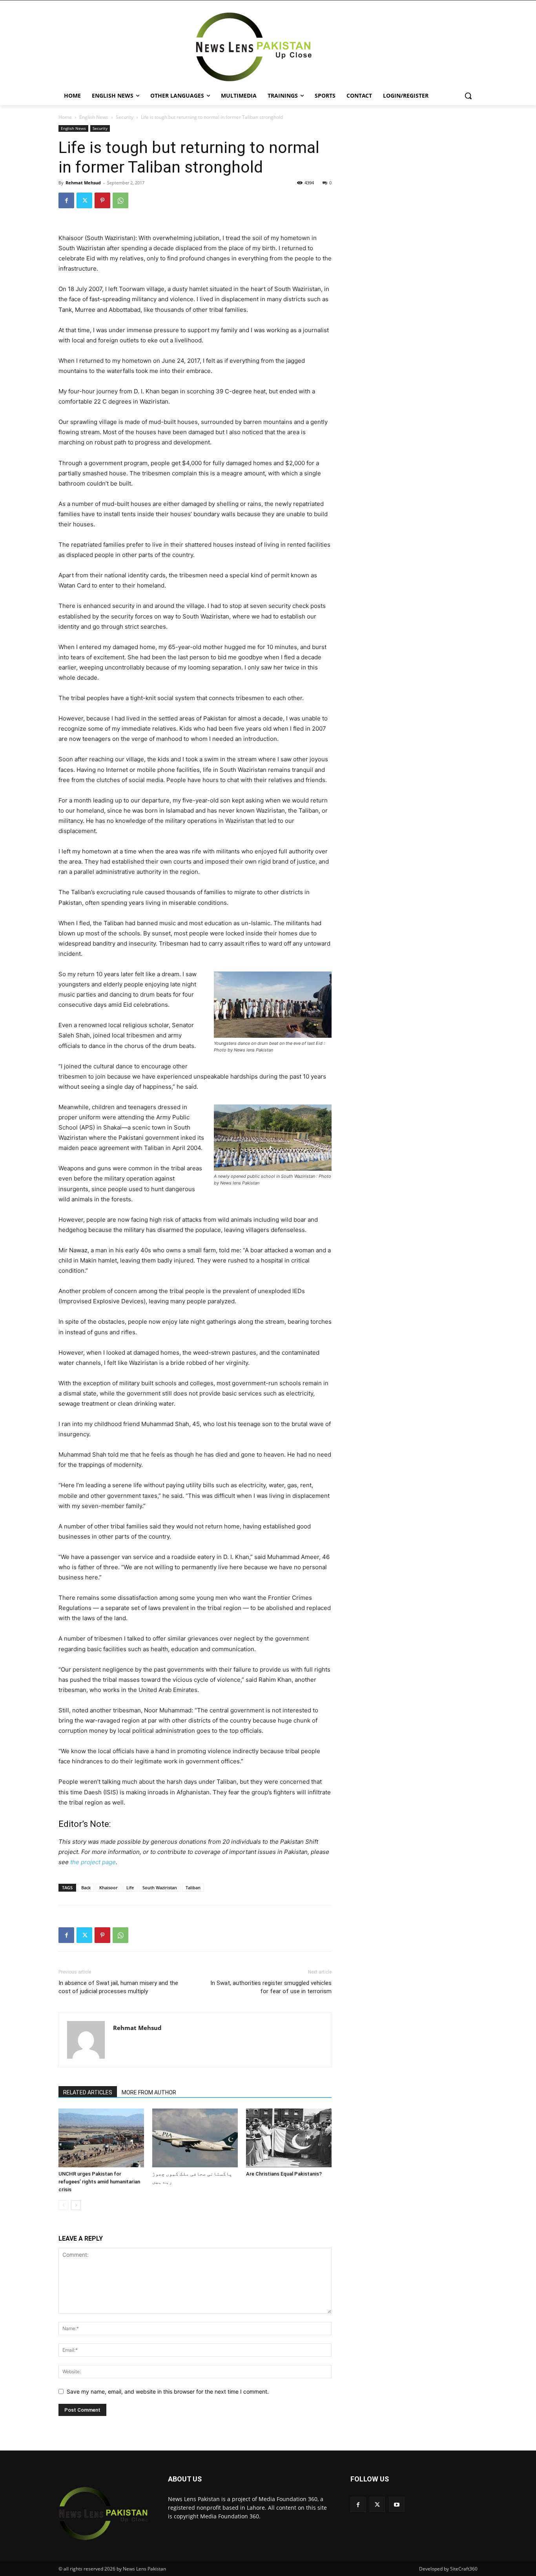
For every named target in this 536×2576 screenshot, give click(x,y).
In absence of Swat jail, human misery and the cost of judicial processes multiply (118, 1987)
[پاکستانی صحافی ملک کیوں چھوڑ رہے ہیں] (195, 2138)
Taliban (193, 1887)
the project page (93, 1862)
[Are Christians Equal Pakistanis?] (289, 2138)
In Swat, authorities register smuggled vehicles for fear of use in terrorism (271, 1987)
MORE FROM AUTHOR (149, 2092)
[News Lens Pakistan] (254, 47)
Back (86, 1887)
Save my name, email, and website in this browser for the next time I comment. (168, 2391)
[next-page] (76, 2205)
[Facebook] (66, 200)
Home (65, 117)
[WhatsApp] (120, 200)
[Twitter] (84, 200)
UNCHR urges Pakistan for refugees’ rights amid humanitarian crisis (99, 2182)
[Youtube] (397, 2504)
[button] (468, 96)
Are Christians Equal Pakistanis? (284, 2174)
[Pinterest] (102, 200)
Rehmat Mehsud (83, 183)
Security (125, 117)
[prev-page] (63, 2205)
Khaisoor (108, 1887)
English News (94, 117)
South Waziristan (160, 1887)
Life (130, 1887)
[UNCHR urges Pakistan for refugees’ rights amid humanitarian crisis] (101, 2138)
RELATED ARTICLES (88, 2092)
